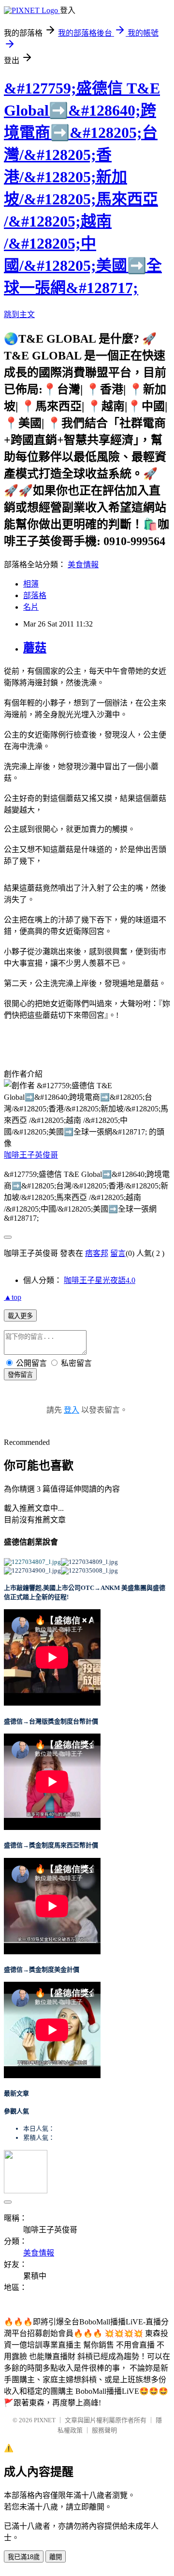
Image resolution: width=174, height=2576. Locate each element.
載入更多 (20, 1316)
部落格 (35, 595)
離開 (56, 2557)
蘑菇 (35, 648)
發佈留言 (20, 1375)
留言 (118, 1253)
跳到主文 (19, 314)
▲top (13, 1297)
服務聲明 (104, 2430)
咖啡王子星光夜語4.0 (100, 1280)
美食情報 (83, 565)
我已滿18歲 (24, 2557)
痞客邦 (97, 1253)
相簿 (31, 584)
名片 (31, 607)
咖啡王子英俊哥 (31, 1155)
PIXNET (45, 2420)
